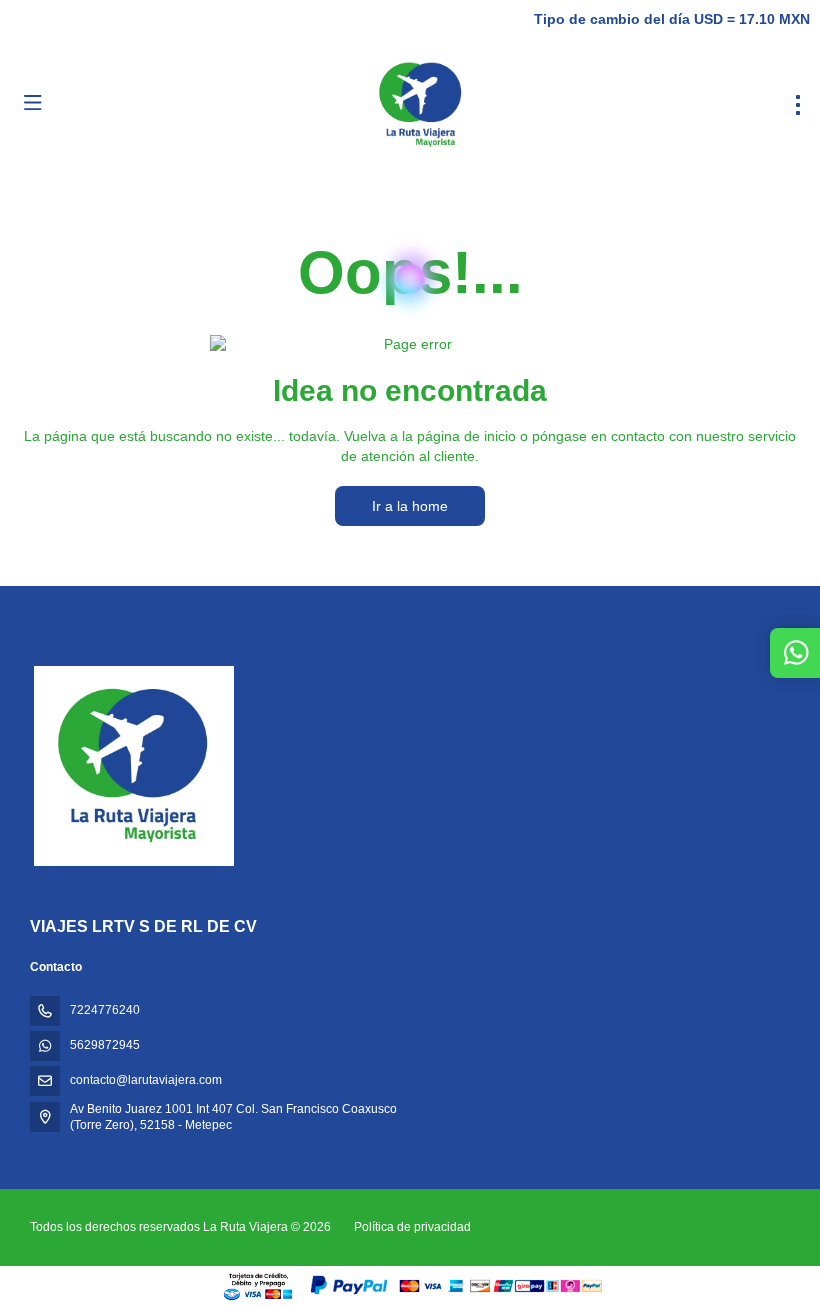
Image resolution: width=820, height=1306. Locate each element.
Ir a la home (410, 506)
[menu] (798, 105)
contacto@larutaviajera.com (146, 1080)
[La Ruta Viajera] (132, 766)
